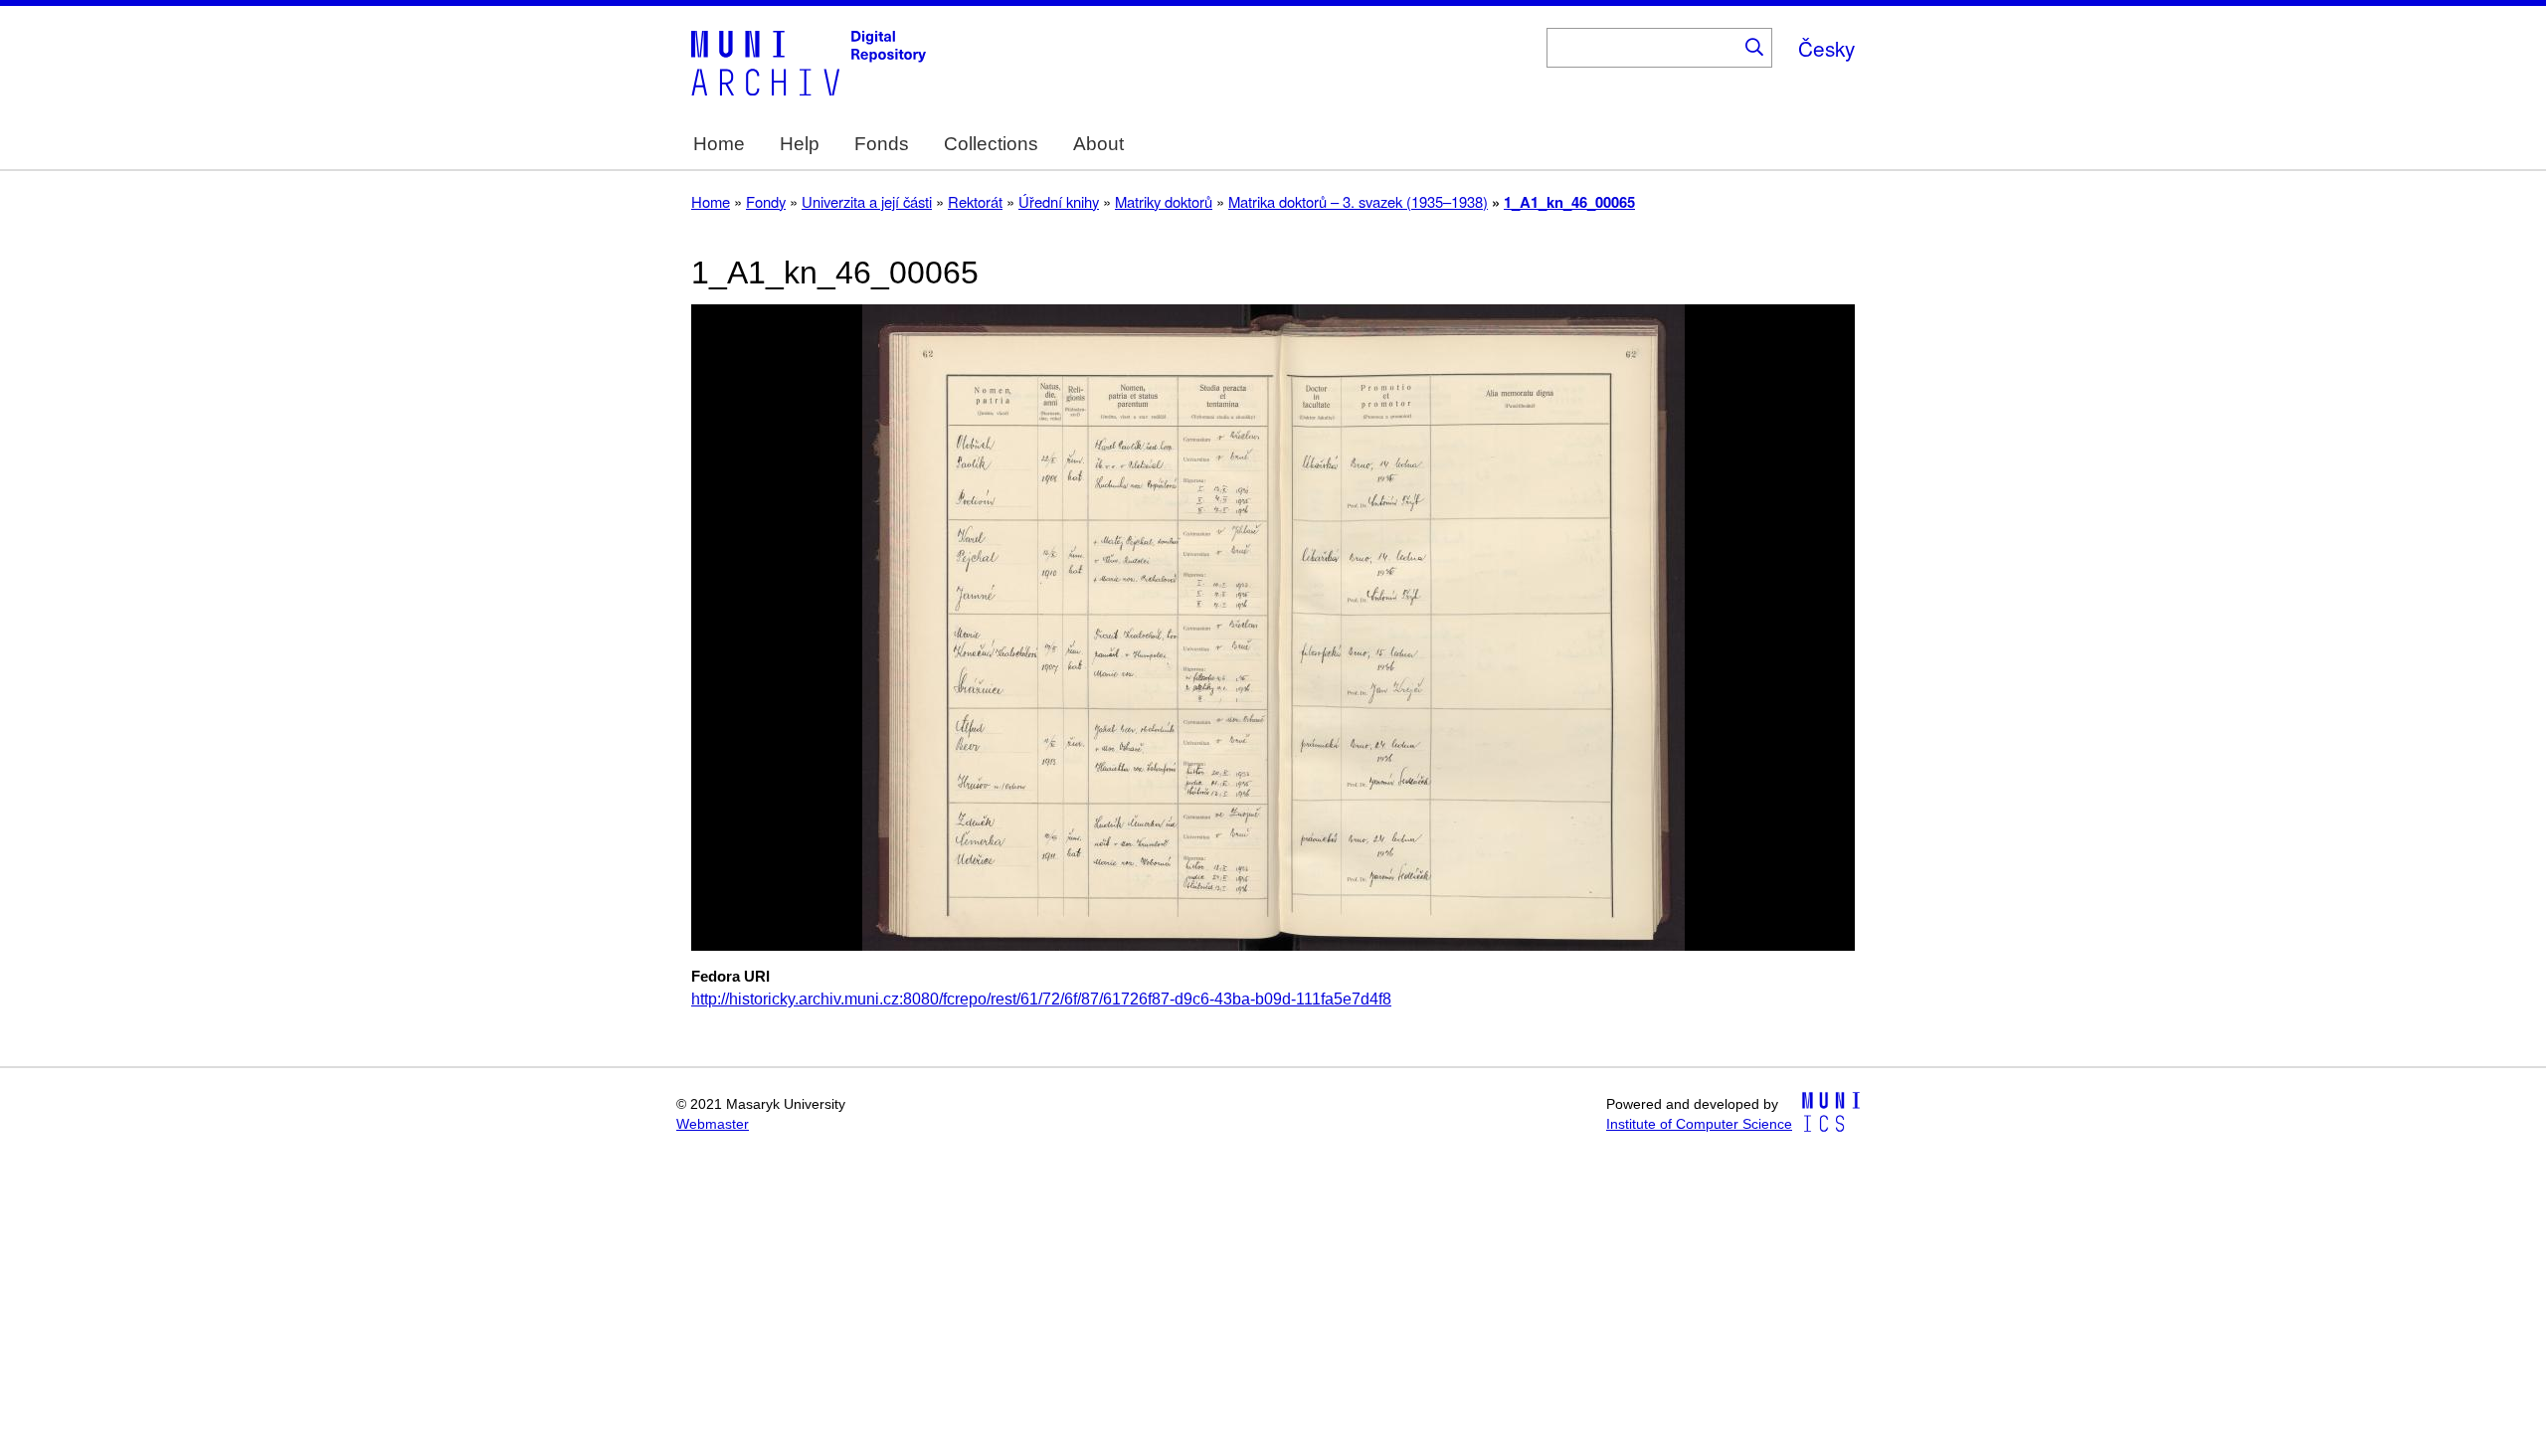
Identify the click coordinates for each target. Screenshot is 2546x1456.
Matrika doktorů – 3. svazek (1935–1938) (1358, 201)
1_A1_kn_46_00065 (1569, 202)
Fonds (882, 144)
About (1098, 144)
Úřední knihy (1059, 201)
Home (719, 144)
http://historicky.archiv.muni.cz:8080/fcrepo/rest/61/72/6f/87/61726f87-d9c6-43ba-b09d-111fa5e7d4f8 (1041, 999)
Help (800, 144)
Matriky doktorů (1164, 201)
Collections (991, 144)
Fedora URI (730, 977)
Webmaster (713, 1124)
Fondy (766, 201)
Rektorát (975, 201)
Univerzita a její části (867, 201)
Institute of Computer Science (1699, 1124)
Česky (1826, 48)
